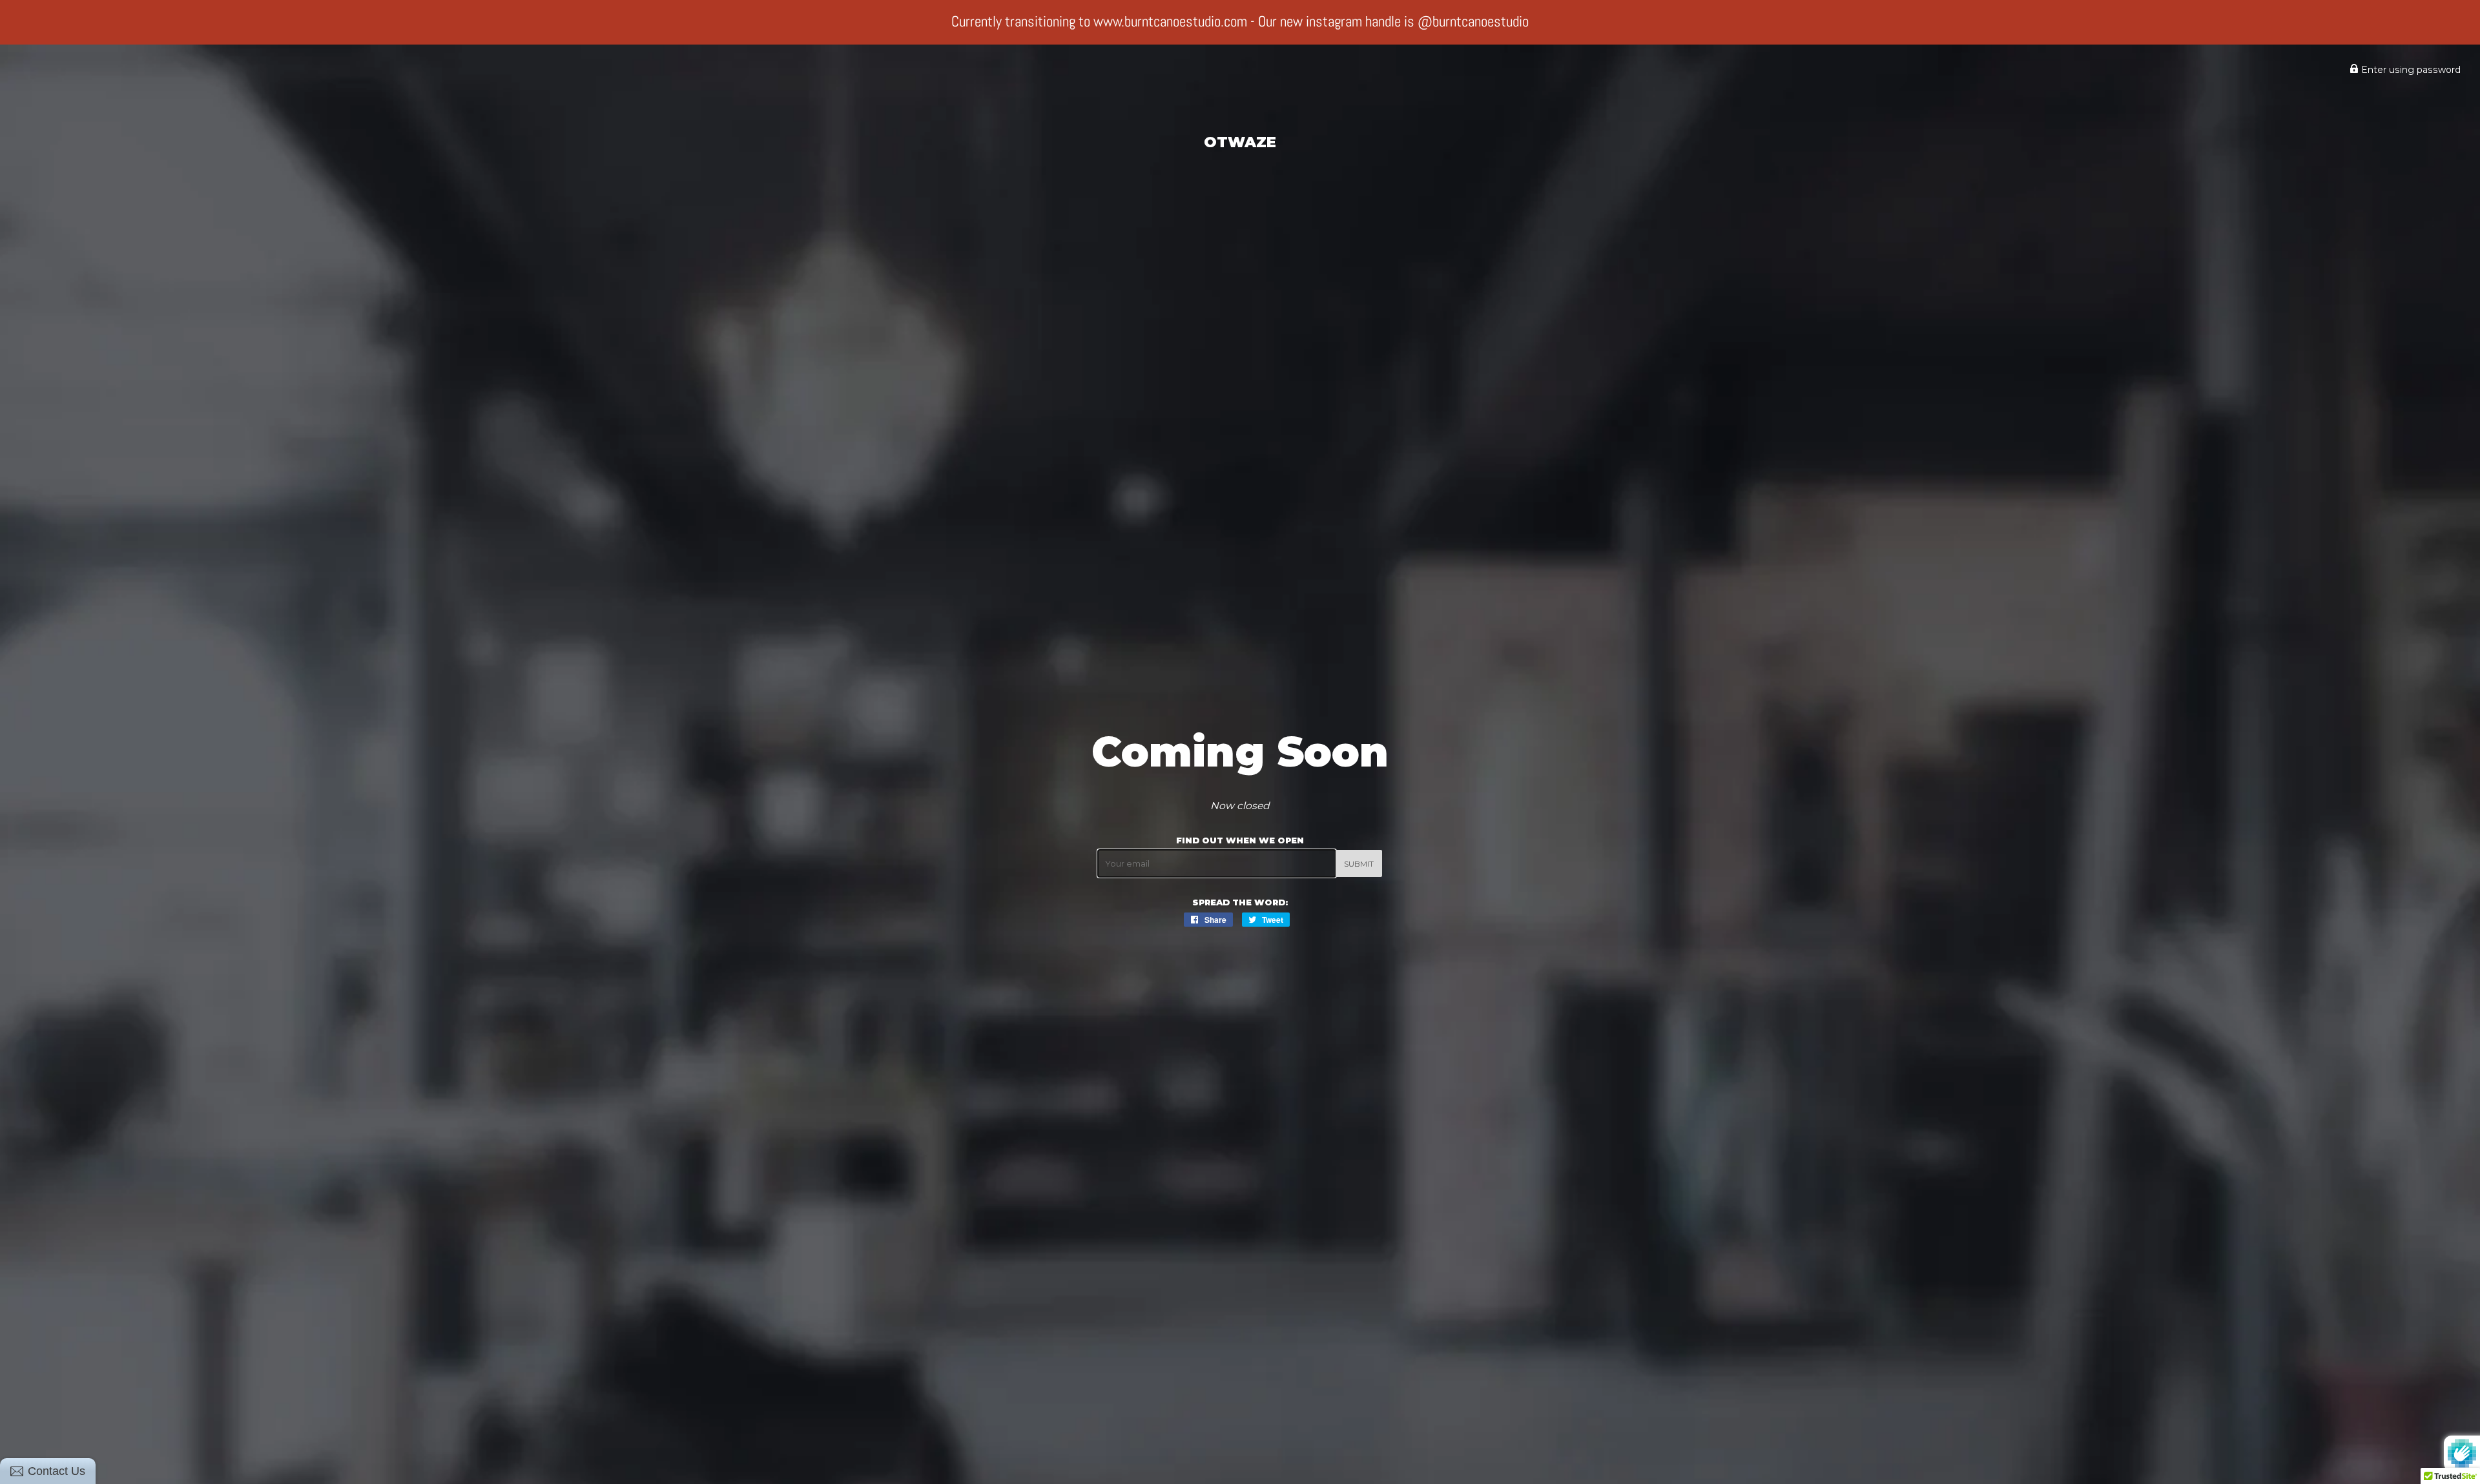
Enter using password (2410, 70)
